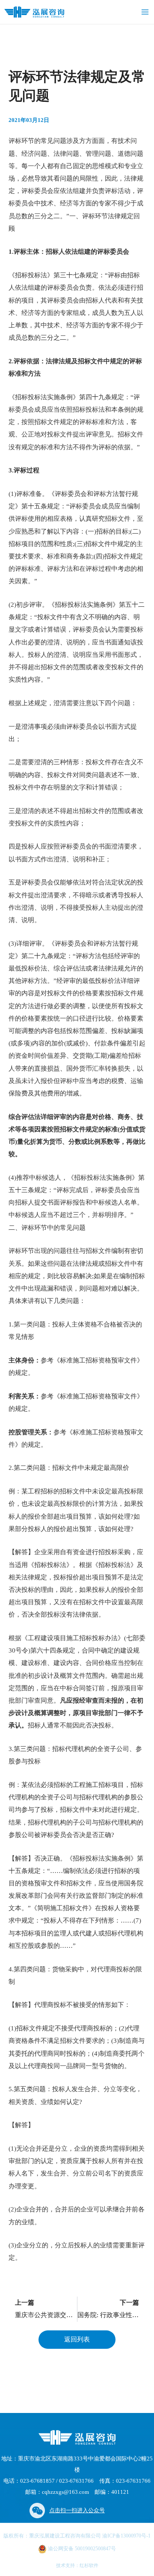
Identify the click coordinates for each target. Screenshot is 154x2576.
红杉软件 (89, 2565)
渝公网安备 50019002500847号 (81, 2549)
